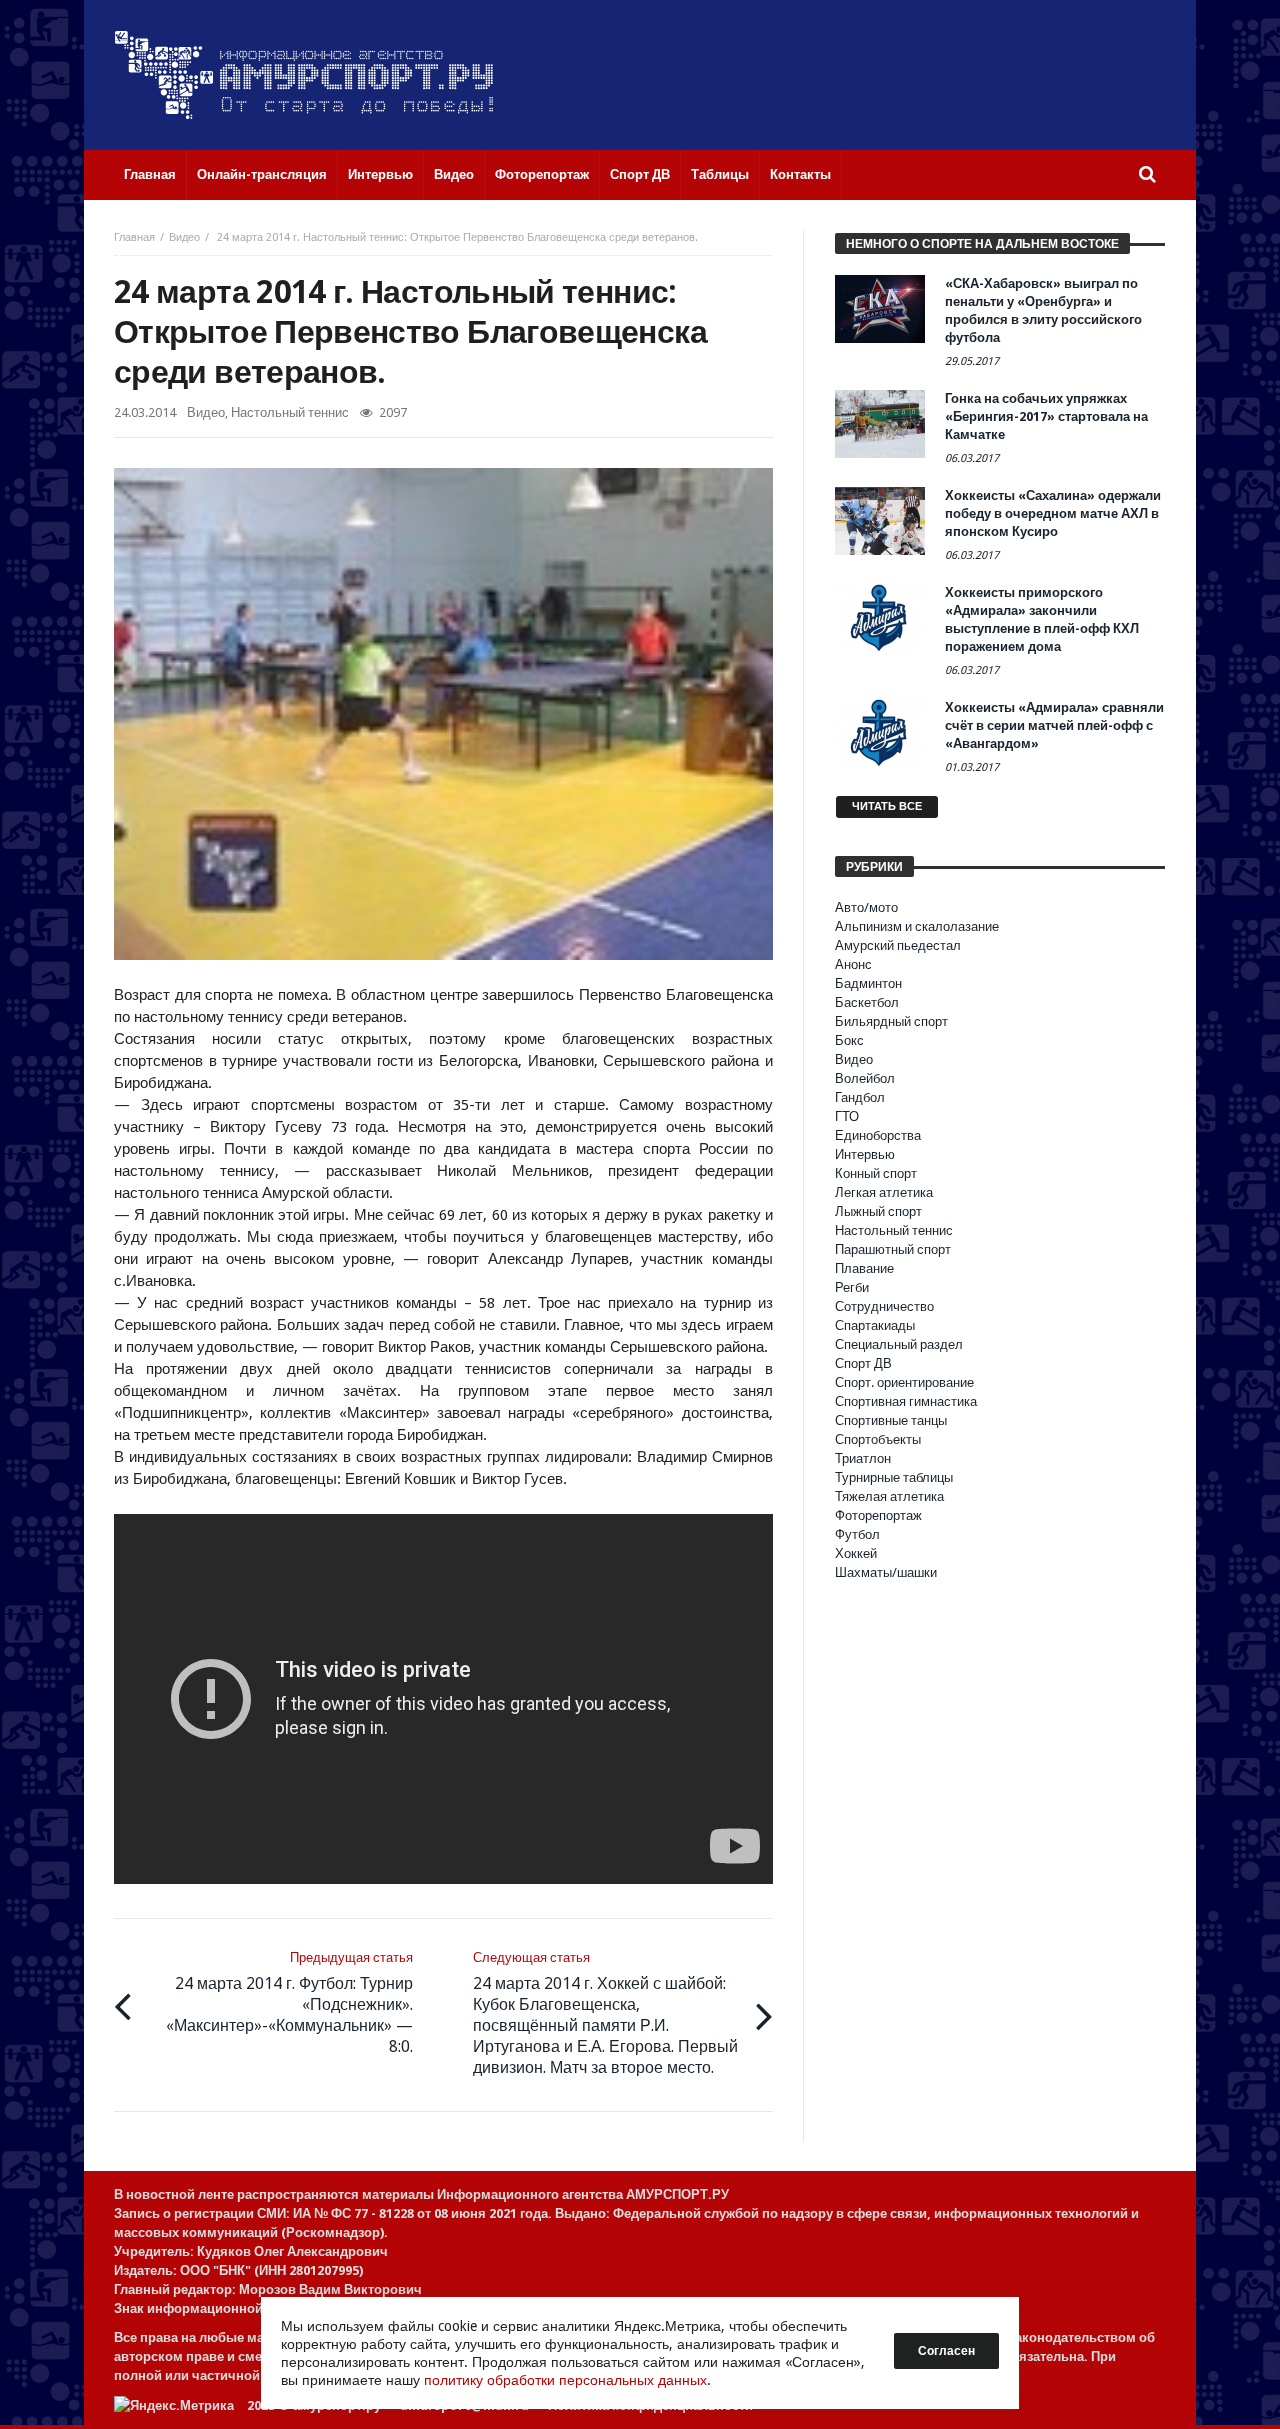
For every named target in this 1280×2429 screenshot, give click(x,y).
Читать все (887, 806)
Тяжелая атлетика (889, 1496)
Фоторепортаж (878, 1515)
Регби (852, 1287)
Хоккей (856, 1553)
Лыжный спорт (878, 1211)
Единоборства (878, 1135)
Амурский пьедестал (898, 945)
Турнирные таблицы (894, 1477)
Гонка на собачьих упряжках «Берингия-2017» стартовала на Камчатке (1046, 416)
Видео (184, 237)
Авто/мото (866, 907)
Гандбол (860, 1097)
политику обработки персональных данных (565, 2380)
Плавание (864, 1268)
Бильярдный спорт (891, 1021)
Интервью (865, 1154)
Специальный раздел (899, 1344)
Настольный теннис (290, 412)
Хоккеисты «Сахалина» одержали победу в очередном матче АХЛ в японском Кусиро (1053, 513)
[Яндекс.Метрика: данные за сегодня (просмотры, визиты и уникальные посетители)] (174, 2405)
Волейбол (865, 1078)
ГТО (847, 1116)
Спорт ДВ (863, 1363)
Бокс (849, 1040)
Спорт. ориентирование (904, 1382)
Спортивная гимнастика (906, 1401)
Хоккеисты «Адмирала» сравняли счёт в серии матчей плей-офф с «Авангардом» (1054, 725)
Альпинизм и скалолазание (917, 926)
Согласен (946, 2351)
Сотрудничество (884, 1306)
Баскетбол (867, 1002)
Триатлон (863, 1458)
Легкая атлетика (884, 1192)
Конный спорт (876, 1173)
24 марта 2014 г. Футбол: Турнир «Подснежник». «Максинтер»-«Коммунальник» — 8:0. (289, 2003)
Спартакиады (875, 1325)
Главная (134, 237)
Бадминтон (868, 983)
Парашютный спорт (893, 1249)
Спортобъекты (878, 1439)
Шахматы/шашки (886, 1572)
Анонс (853, 964)
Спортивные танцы (891, 1420)
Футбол (857, 1534)
